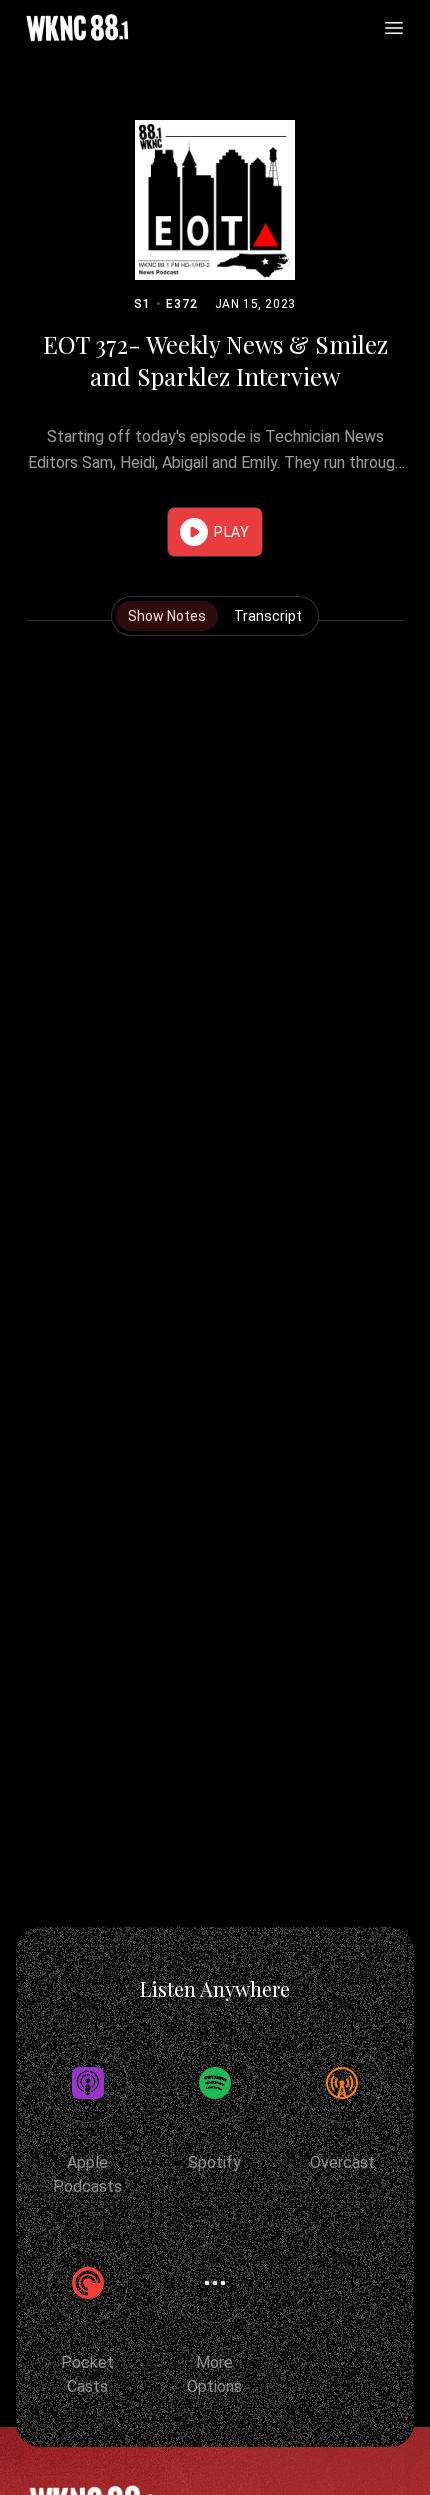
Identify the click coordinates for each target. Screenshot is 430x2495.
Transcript (268, 616)
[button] (215, 532)
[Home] (77, 28)
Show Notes (167, 616)
